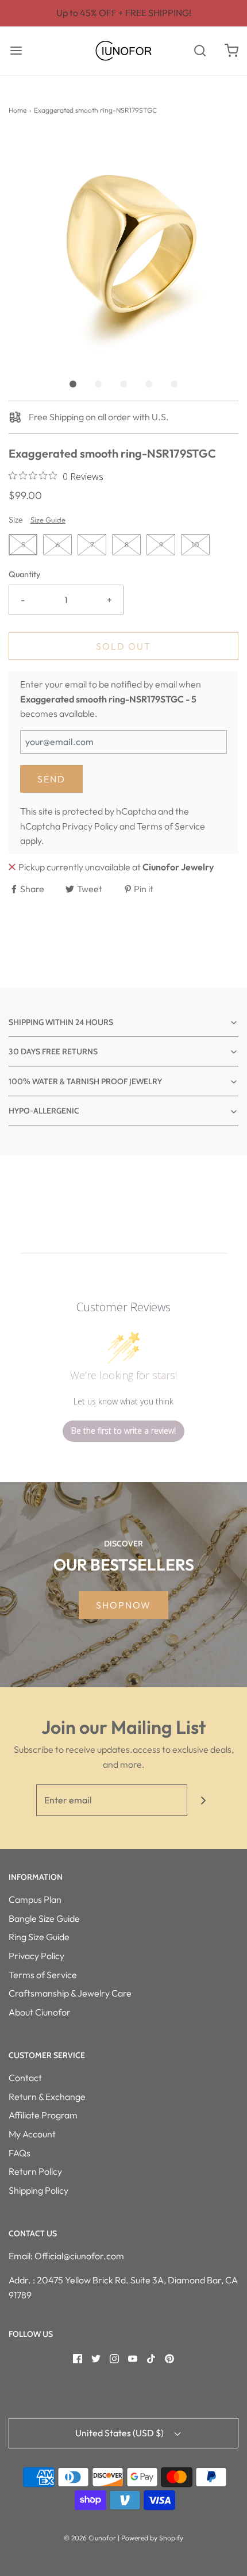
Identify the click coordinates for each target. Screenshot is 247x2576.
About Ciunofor (40, 2012)
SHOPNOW (123, 1605)
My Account (32, 2134)
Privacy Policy (90, 826)
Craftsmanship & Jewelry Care (70, 1993)
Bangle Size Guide (44, 1918)
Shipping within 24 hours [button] (61, 1022)
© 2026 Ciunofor (90, 2538)
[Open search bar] (200, 51)
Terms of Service (171, 826)
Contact (25, 2078)
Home (18, 110)
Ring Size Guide (39, 1937)
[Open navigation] (16, 51)
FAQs (20, 2153)
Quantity (24, 574)
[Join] (203, 1800)
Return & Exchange (47, 2097)
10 (195, 544)
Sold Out (123, 646)
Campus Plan (35, 1899)
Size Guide (48, 520)
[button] (123, 248)
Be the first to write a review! (123, 1431)
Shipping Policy (38, 2190)
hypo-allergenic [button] (44, 1111)
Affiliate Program (43, 2115)
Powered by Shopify (152, 2538)
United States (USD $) (120, 2433)
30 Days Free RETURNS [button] (53, 1051)
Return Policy (35, 2171)
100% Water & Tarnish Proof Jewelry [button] (85, 1081)
